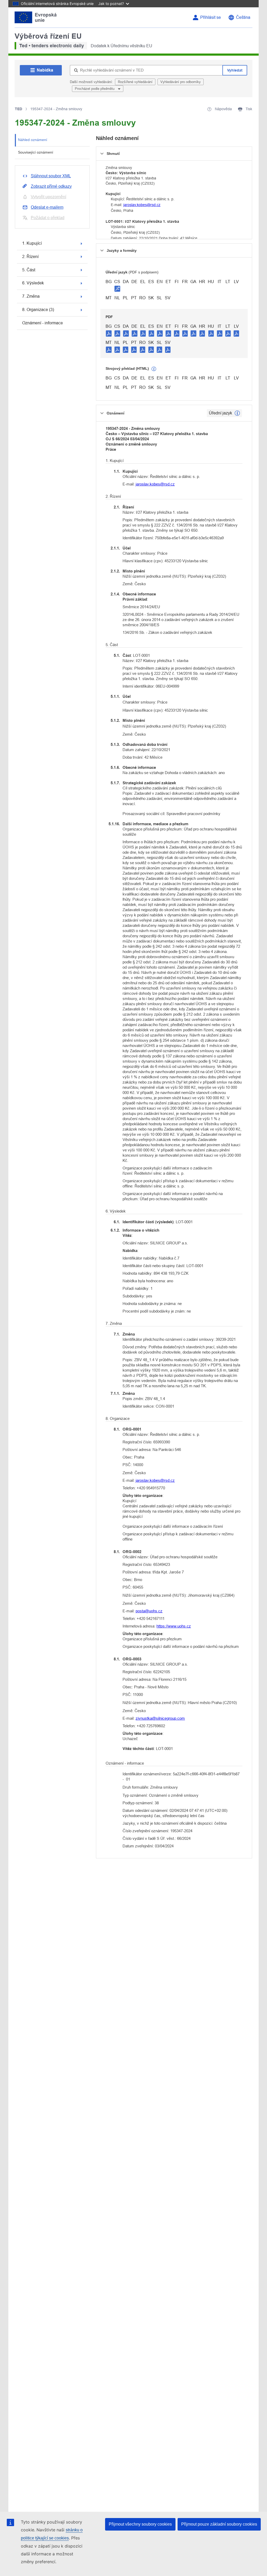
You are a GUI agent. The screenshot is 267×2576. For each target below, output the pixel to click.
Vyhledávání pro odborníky (181, 82)
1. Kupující (32, 243)
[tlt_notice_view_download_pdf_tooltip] (109, 333)
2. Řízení (30, 257)
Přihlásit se (211, 17)
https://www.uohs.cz (174, 1626)
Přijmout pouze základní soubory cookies (219, 2524)
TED (19, 109)
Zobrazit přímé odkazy (51, 186)
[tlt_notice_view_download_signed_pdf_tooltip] (117, 289)
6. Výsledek (33, 283)
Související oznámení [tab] (36, 152)
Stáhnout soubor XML (51, 176)
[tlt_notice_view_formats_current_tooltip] (237, 413)
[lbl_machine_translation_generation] (154, 369)
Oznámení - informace (43, 323)
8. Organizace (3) (38, 310)
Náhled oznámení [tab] (33, 140)
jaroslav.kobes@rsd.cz (142, 205)
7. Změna (31, 296)
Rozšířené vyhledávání (135, 82)
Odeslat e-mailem (47, 207)
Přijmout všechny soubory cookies (140, 2524)
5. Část (29, 270)
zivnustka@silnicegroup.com (160, 1718)
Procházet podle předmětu (95, 89)
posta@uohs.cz (149, 1611)
